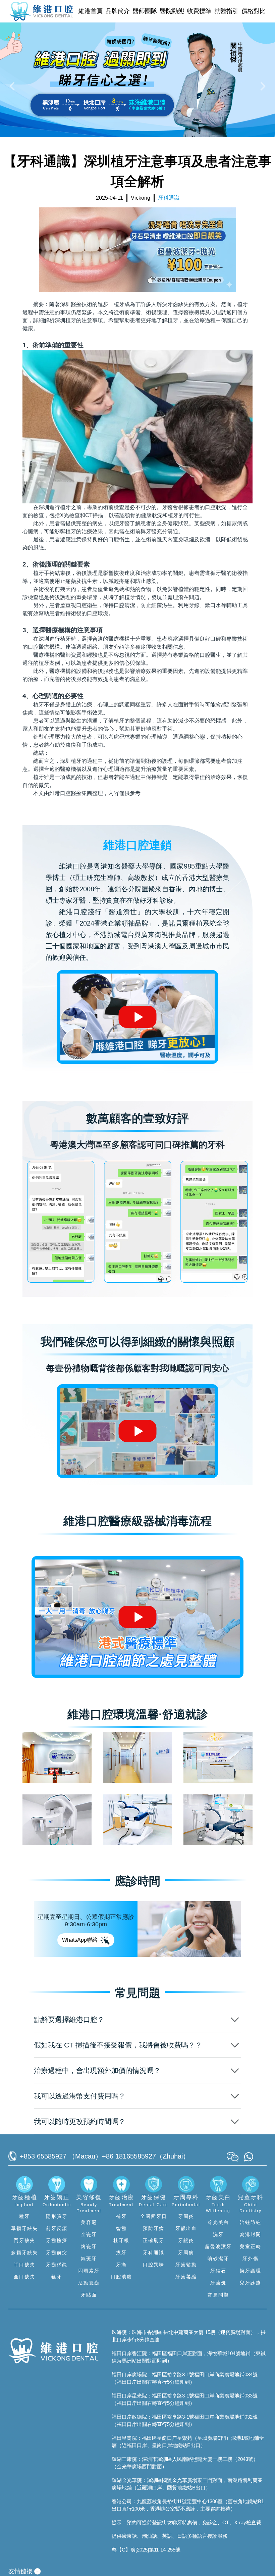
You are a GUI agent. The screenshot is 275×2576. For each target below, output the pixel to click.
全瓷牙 (89, 2234)
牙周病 (186, 2252)
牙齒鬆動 (186, 2265)
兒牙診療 (251, 2283)
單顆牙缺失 (24, 2228)
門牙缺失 (24, 2240)
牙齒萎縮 (186, 2277)
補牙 (121, 2216)
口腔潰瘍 (121, 2277)
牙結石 (218, 2271)
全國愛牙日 (154, 2216)
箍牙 (57, 2277)
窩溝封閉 (251, 2234)
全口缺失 (24, 2277)
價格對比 (254, 11)
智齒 (121, 2228)
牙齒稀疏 (57, 2265)
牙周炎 (186, 2216)
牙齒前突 (57, 2252)
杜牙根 (121, 2240)
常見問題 (218, 2295)
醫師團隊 (145, 11)
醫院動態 (172, 11)
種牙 (24, 2216)
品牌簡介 (118, 11)
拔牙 (121, 2252)
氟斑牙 (89, 2259)
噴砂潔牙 (218, 2259)
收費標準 (199, 11)
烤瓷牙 (89, 2246)
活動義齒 (89, 2283)
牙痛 (121, 2265)
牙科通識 (154, 2252)
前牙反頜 (57, 2228)
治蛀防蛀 (251, 2222)
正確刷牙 (154, 2240)
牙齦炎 (186, 2240)
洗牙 (218, 2234)
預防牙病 (154, 2228)
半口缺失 (24, 2265)
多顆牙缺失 (24, 2252)
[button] (13, 86)
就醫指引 (226, 11)
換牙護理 (251, 2271)
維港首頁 (91, 11)
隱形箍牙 (57, 2216)
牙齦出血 (186, 2228)
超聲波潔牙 (218, 2246)
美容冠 (89, 2222)
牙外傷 (251, 2259)
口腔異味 (154, 2265)
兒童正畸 (251, 2246)
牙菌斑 (218, 2283)
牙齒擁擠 (57, 2240)
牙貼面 (89, 2295)
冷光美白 (218, 2222)
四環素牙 (89, 2271)
